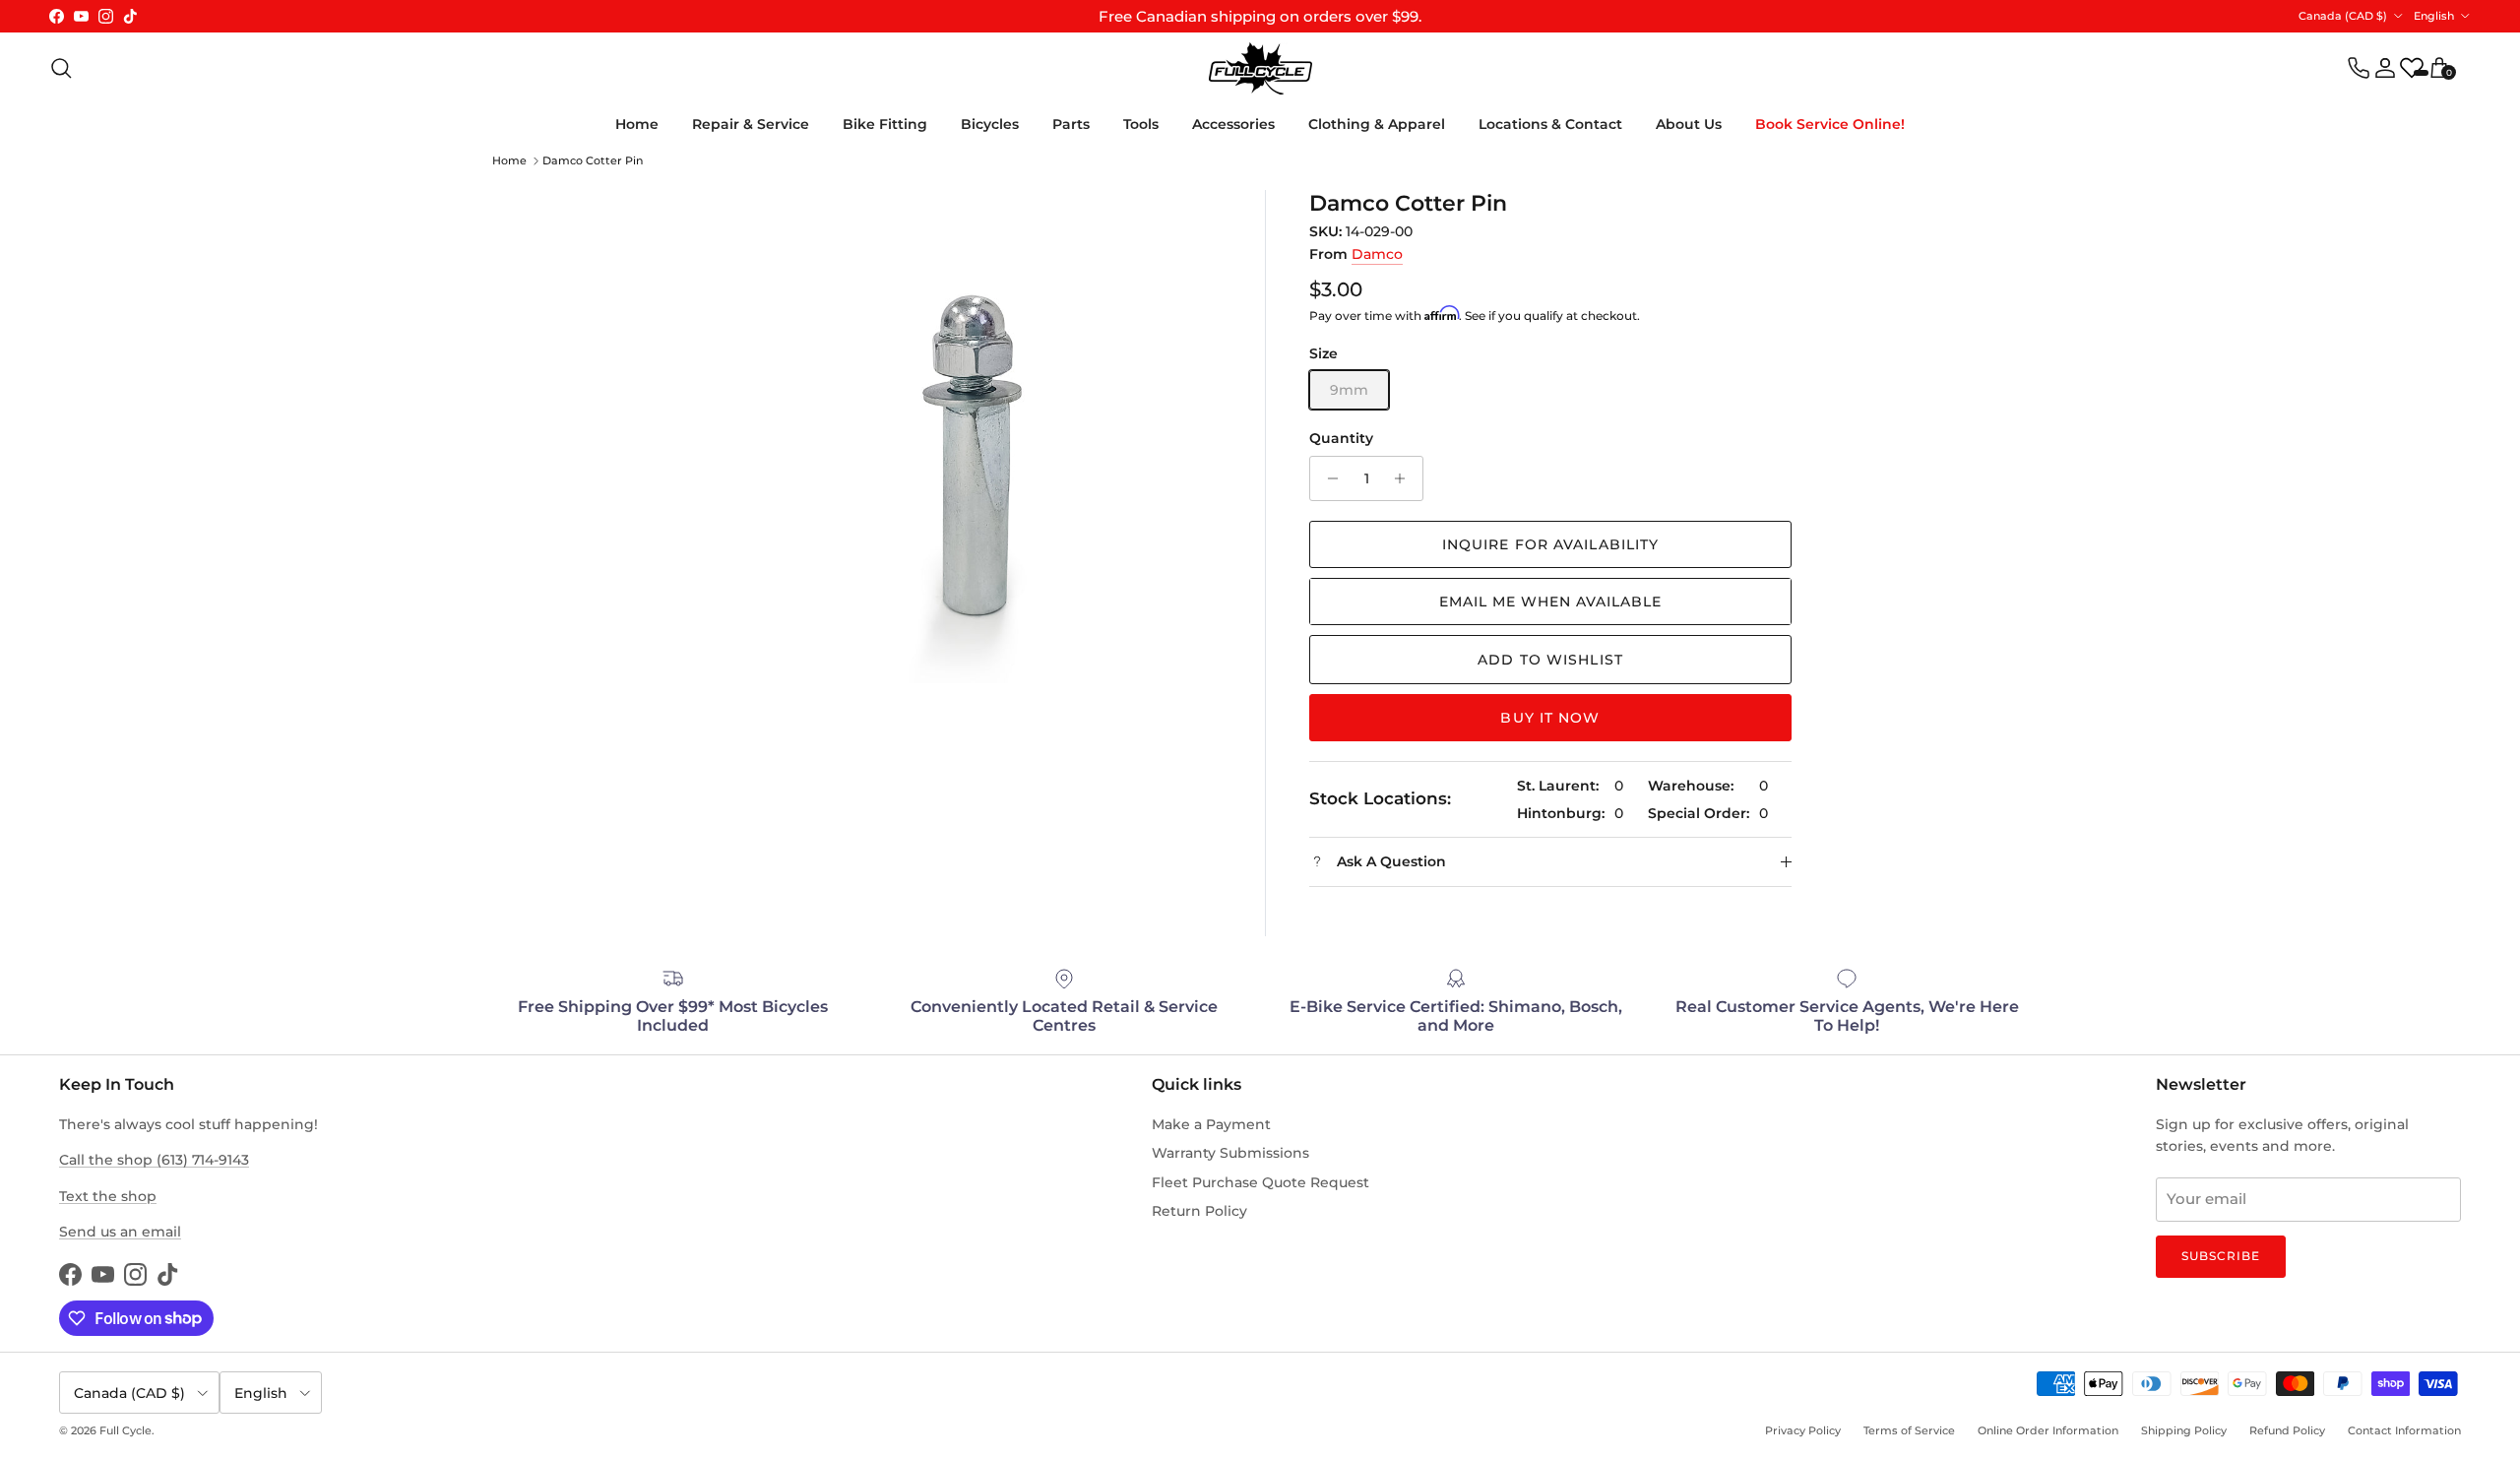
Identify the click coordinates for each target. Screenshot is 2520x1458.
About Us (1689, 124)
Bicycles (990, 124)
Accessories (1233, 124)
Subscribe (2221, 1256)
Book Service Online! (1830, 124)
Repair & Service (751, 124)
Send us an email (120, 1232)
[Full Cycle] (1260, 68)
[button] (1550, 602)
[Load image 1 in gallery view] (975, 437)
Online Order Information (2048, 1430)
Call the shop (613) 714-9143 (154, 1160)
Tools (1141, 124)
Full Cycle (126, 1430)
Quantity (1341, 438)
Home (637, 124)
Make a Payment (1211, 1124)
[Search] (61, 68)
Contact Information (2404, 1430)
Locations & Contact (1550, 124)
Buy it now (1550, 718)
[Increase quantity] (1405, 478)
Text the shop (108, 1196)
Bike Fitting (885, 124)
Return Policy (1199, 1211)
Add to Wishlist (1550, 660)
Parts (1071, 124)
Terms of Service (1909, 1430)
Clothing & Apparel (1377, 124)
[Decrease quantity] (1327, 478)
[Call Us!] (2359, 68)
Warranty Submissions (1230, 1153)
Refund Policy (2287, 1430)
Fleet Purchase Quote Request (1260, 1182)
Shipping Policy (2184, 1430)
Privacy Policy (1803, 1430)
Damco (1377, 254)
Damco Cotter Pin (593, 160)
